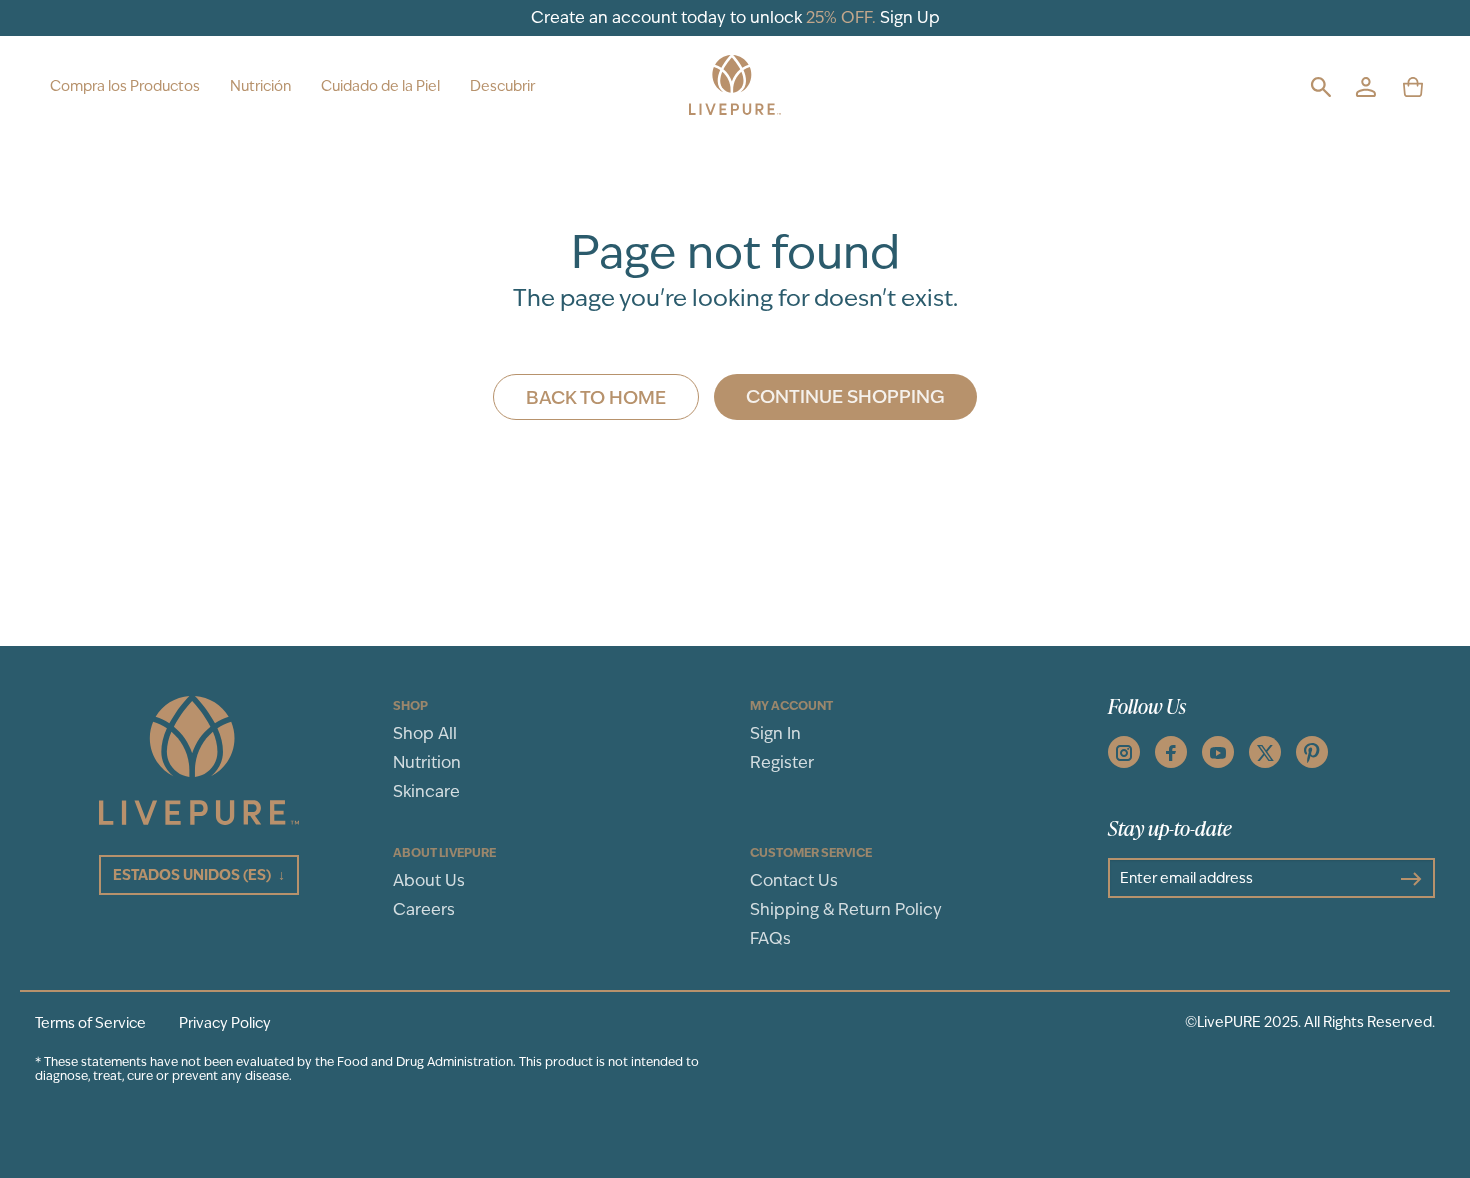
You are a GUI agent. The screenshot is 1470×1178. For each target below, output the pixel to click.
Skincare (426, 791)
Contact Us (794, 880)
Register (782, 762)
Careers (424, 909)
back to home (596, 397)
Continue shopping (845, 396)
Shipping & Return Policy (846, 909)
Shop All (425, 733)
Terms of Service (90, 1023)
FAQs (770, 938)
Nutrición (260, 86)
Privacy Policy (225, 1023)
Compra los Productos (125, 86)
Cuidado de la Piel (380, 86)
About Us (429, 880)
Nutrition (427, 762)
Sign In (775, 733)
